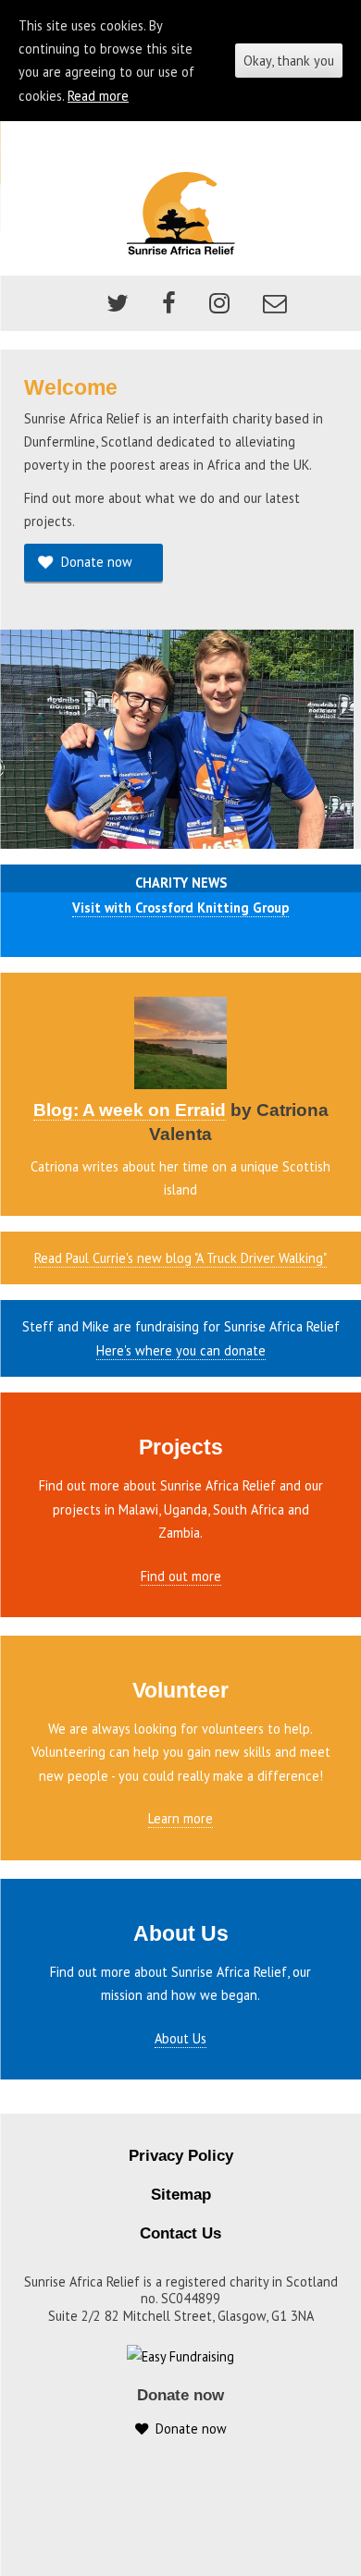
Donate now (93, 562)
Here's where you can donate (181, 1350)
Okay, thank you (289, 61)
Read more (98, 96)
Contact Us (180, 2233)
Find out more (181, 1576)
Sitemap (181, 2195)
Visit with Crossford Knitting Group (180, 908)
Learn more (180, 1818)
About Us (180, 2038)
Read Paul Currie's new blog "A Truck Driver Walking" (180, 1258)
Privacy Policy (181, 2156)
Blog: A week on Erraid (130, 1110)
